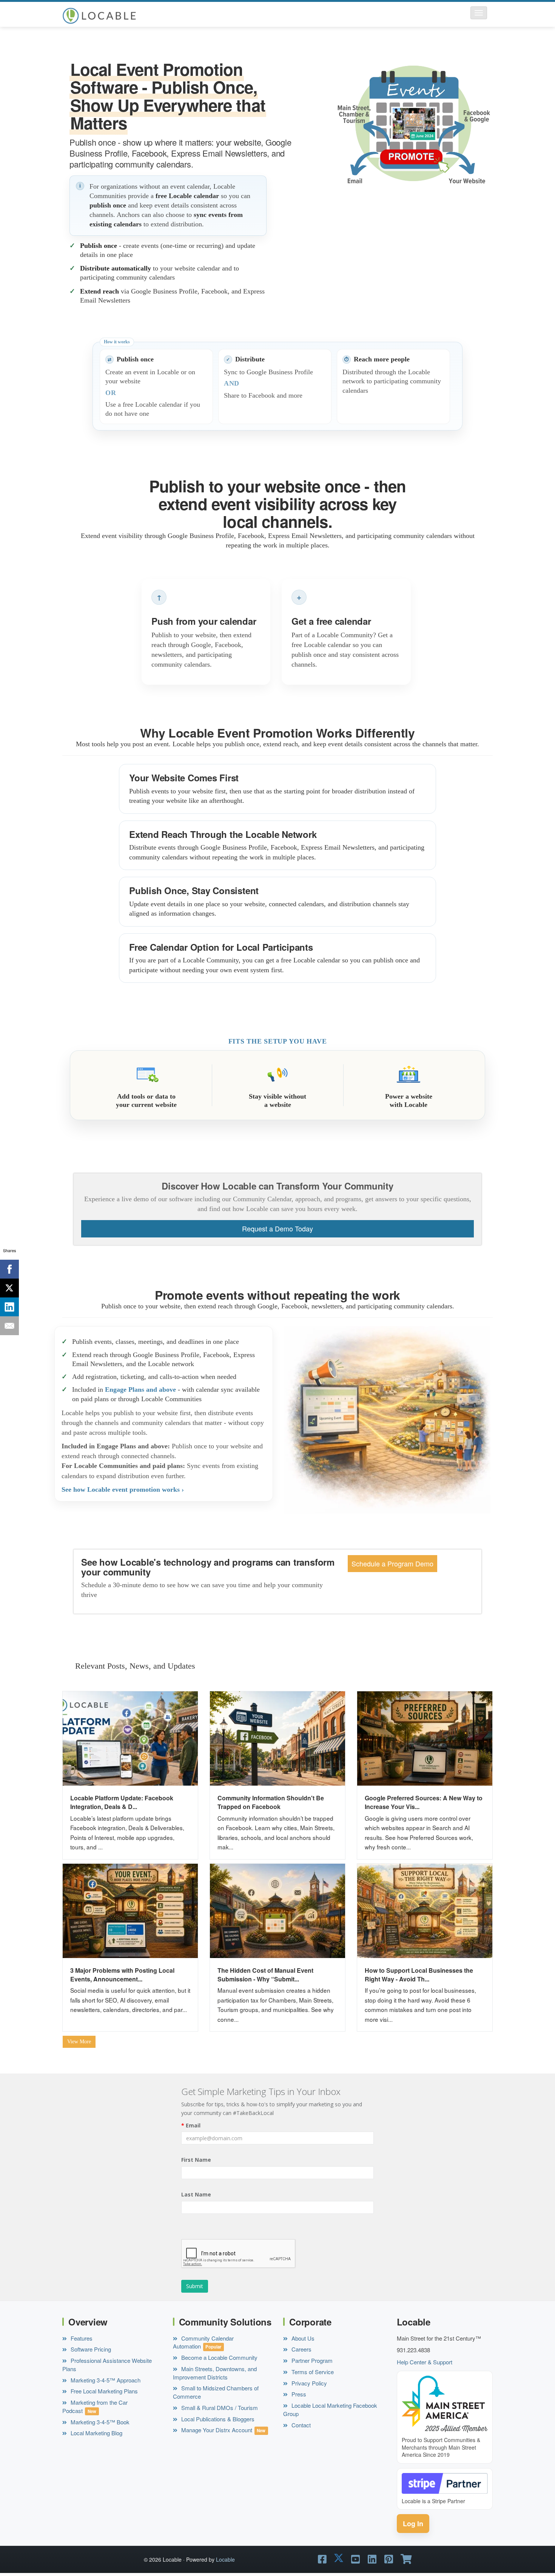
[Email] (9, 1326)
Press (298, 2394)
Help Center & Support (425, 2362)
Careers (301, 2349)
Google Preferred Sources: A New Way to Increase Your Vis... (424, 1802)
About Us (302, 2338)
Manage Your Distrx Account (216, 2430)
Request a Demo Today (277, 1229)
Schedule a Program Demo (392, 1564)
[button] (479, 13)
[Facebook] (9, 1269)
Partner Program (311, 2360)
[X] (9, 1288)
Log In (413, 2524)
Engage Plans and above (140, 1389)
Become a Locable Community (219, 2357)
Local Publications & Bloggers (217, 2419)
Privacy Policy (308, 2383)
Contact (300, 2425)
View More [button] (79, 2042)
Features (81, 2338)
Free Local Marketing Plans (103, 2391)
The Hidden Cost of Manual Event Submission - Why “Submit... (265, 1975)
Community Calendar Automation (203, 2342)
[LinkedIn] (9, 1307)
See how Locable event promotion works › (123, 1489)
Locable (225, 2559)
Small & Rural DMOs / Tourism (219, 2408)
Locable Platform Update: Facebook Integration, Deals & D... (122, 1802)
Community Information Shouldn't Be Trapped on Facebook (271, 1802)
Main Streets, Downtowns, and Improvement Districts (215, 2373)
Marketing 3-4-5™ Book (99, 2422)
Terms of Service (312, 2372)
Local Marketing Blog (96, 2433)
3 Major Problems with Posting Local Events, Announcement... (122, 1975)
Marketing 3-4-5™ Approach (105, 2380)
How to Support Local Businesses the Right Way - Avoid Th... (419, 1975)
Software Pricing (90, 2349)
